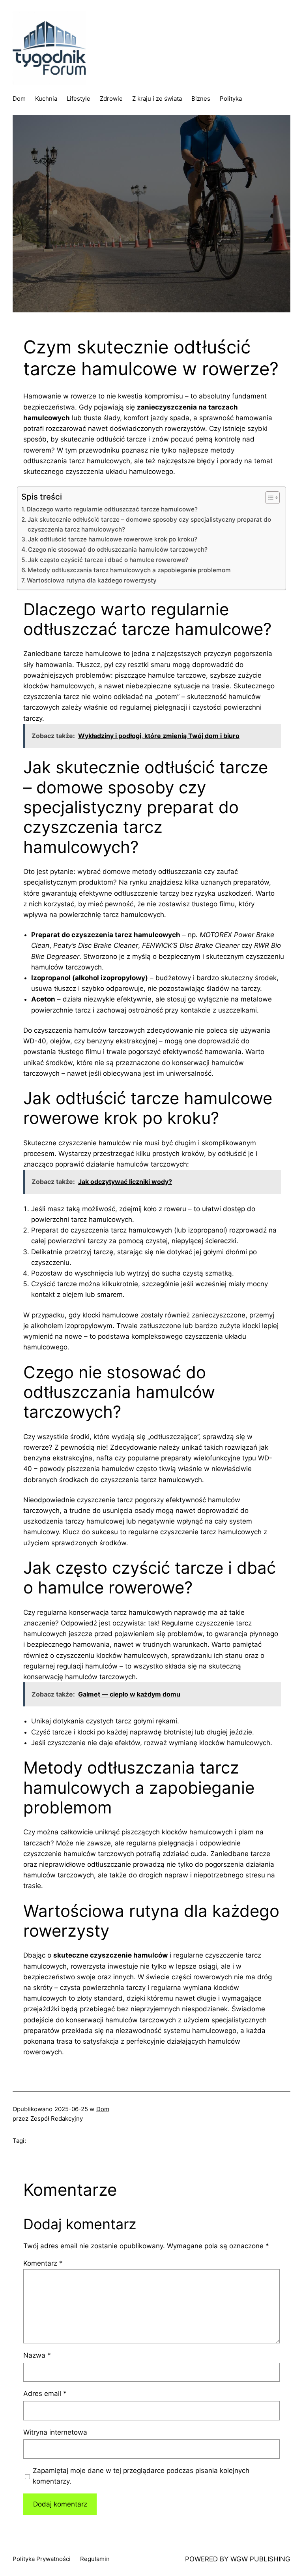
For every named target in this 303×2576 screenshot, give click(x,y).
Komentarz (43, 2263)
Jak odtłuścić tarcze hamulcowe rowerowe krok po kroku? (113, 539)
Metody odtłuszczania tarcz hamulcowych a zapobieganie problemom (129, 570)
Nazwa (37, 2355)
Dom (103, 2109)
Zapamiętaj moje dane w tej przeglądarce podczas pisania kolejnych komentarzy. (141, 2476)
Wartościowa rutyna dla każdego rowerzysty (92, 580)
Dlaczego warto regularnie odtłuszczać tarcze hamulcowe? (112, 509)
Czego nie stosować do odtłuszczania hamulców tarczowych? (118, 550)
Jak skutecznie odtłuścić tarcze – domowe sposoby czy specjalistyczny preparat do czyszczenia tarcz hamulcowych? (149, 524)
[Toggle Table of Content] (268, 498)
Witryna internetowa (55, 2432)
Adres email (45, 2394)
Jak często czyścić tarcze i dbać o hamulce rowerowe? (108, 560)
